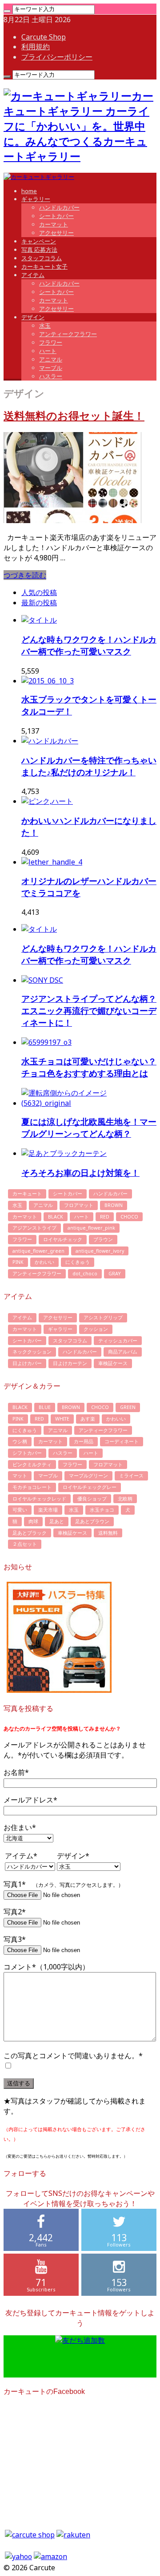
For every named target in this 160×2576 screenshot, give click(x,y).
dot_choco (85, 1274)
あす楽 (88, 1419)
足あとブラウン (92, 1521)
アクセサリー (56, 233)
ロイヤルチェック (63, 1239)
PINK (18, 1262)
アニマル (51, 359)
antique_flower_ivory (100, 1251)
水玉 (45, 325)
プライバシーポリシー (57, 57)
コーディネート (122, 1441)
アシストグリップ (103, 1318)
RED (105, 1217)
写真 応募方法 (39, 250)
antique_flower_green (38, 1251)
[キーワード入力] (7, 11)
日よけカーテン (70, 1363)
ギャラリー (36, 199)
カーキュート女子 (44, 266)
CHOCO (129, 1217)
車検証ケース (113, 1363)
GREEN (128, 1407)
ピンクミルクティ (32, 1465)
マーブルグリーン (88, 1476)
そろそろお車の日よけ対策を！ (80, 1173)
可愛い (20, 1510)
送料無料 (108, 1533)
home (29, 191)
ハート (48, 351)
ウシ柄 (20, 1441)
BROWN (114, 1205)
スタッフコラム (42, 258)
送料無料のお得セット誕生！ (74, 416)
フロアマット (79, 1205)
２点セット (25, 1544)
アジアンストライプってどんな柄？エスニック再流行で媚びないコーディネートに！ (89, 1010)
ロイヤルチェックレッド (39, 1499)
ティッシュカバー (118, 1341)
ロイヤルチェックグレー (90, 1487)
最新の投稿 (39, 603)
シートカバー (56, 216)
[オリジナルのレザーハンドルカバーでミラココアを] (52, 862)
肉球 (33, 1521)
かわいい (44, 1262)
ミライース (131, 1476)
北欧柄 (125, 1499)
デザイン (33, 317)
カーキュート (27, 1194)
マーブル (51, 368)
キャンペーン (39, 241)
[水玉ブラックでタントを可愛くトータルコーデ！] (48, 681)
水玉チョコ (102, 1510)
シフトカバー (27, 1453)
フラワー (51, 342)
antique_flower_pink (91, 1228)
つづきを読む (25, 575)
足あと (57, 1521)
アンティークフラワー (68, 334)
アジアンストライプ (34, 1228)
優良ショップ (92, 1499)
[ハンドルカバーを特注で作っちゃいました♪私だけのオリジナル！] (50, 741)
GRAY (115, 1274)
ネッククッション (32, 1352)
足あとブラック (30, 1533)
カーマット (54, 224)
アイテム (33, 275)
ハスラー (51, 376)
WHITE (62, 1419)
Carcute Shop (44, 37)
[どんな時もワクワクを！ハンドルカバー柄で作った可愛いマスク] (39, 620)
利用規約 (36, 47)
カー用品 (84, 1441)
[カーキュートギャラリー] (39, 177)
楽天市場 (48, 1510)
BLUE (45, 1407)
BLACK (56, 1217)
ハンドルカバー (59, 207)
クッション (96, 1329)
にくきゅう (78, 1262)
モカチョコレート (32, 1487)
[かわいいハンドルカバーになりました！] (47, 801)
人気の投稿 (39, 592)
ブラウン (103, 1239)
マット (20, 1476)
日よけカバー (27, 1363)
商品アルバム (123, 1352)
